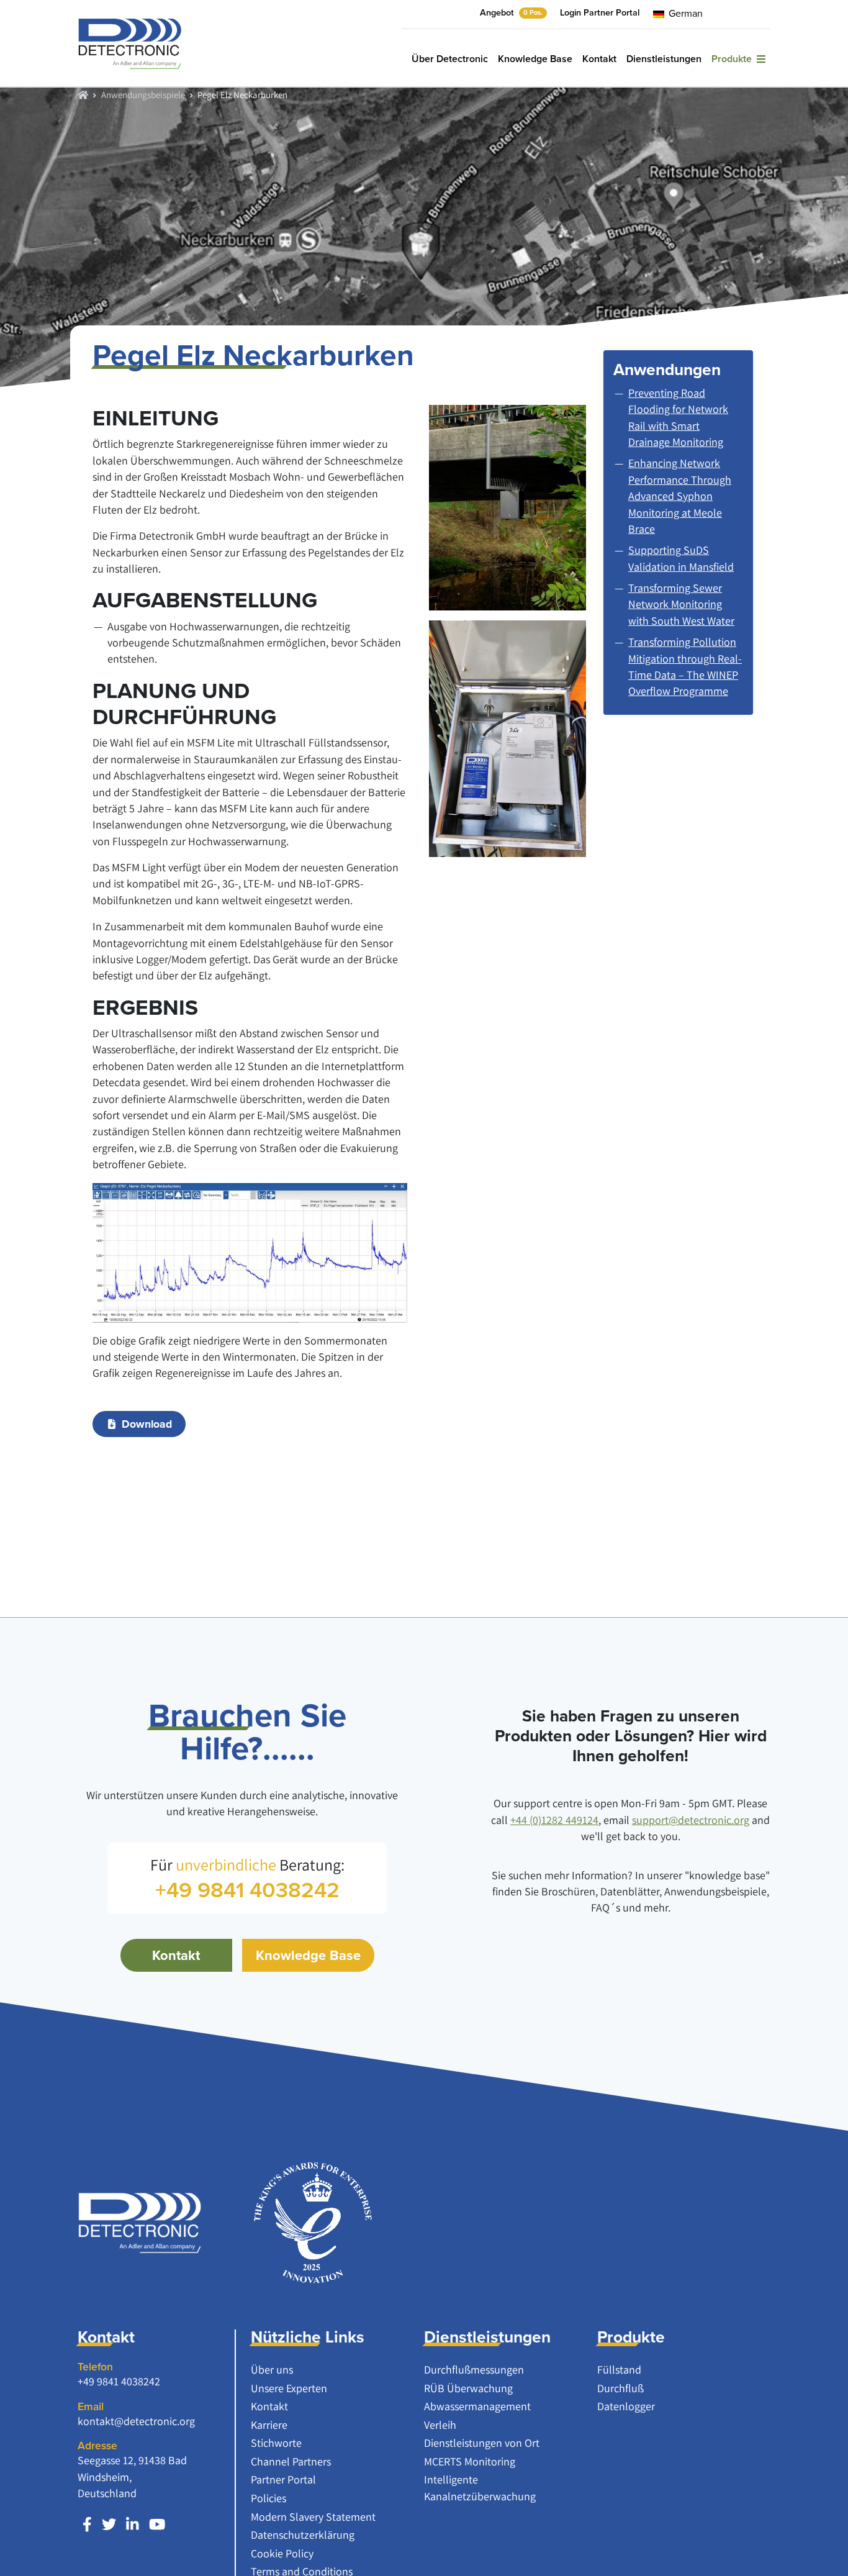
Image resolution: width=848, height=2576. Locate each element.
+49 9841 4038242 (119, 2381)
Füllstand (619, 2370)
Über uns (272, 2370)
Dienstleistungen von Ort (482, 2443)
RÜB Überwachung (468, 2388)
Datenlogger (626, 2406)
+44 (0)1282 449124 (554, 1820)
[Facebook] (87, 2525)
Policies (268, 2498)
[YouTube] (157, 2525)
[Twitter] (109, 2525)
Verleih (440, 2425)
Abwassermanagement (477, 2406)
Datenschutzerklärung (303, 2535)
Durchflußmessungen (474, 2370)
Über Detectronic (450, 59)
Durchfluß (620, 2388)
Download (147, 1424)
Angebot (511, 12)
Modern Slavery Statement (313, 2517)
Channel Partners (291, 2461)
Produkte (734, 59)
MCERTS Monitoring (470, 2461)
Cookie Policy (282, 2553)
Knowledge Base (535, 59)
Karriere (269, 2425)
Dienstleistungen (664, 59)
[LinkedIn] (133, 2525)
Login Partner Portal (600, 12)
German (684, 13)
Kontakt (599, 59)
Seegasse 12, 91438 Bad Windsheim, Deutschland (132, 2477)
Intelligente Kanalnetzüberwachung (480, 2488)
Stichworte (276, 2443)
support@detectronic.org (691, 1820)
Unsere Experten (289, 2388)
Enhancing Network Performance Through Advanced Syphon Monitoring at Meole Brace (680, 496)
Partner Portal (283, 2479)
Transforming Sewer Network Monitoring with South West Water (681, 604)
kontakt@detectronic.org (136, 2421)
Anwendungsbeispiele (143, 94)
